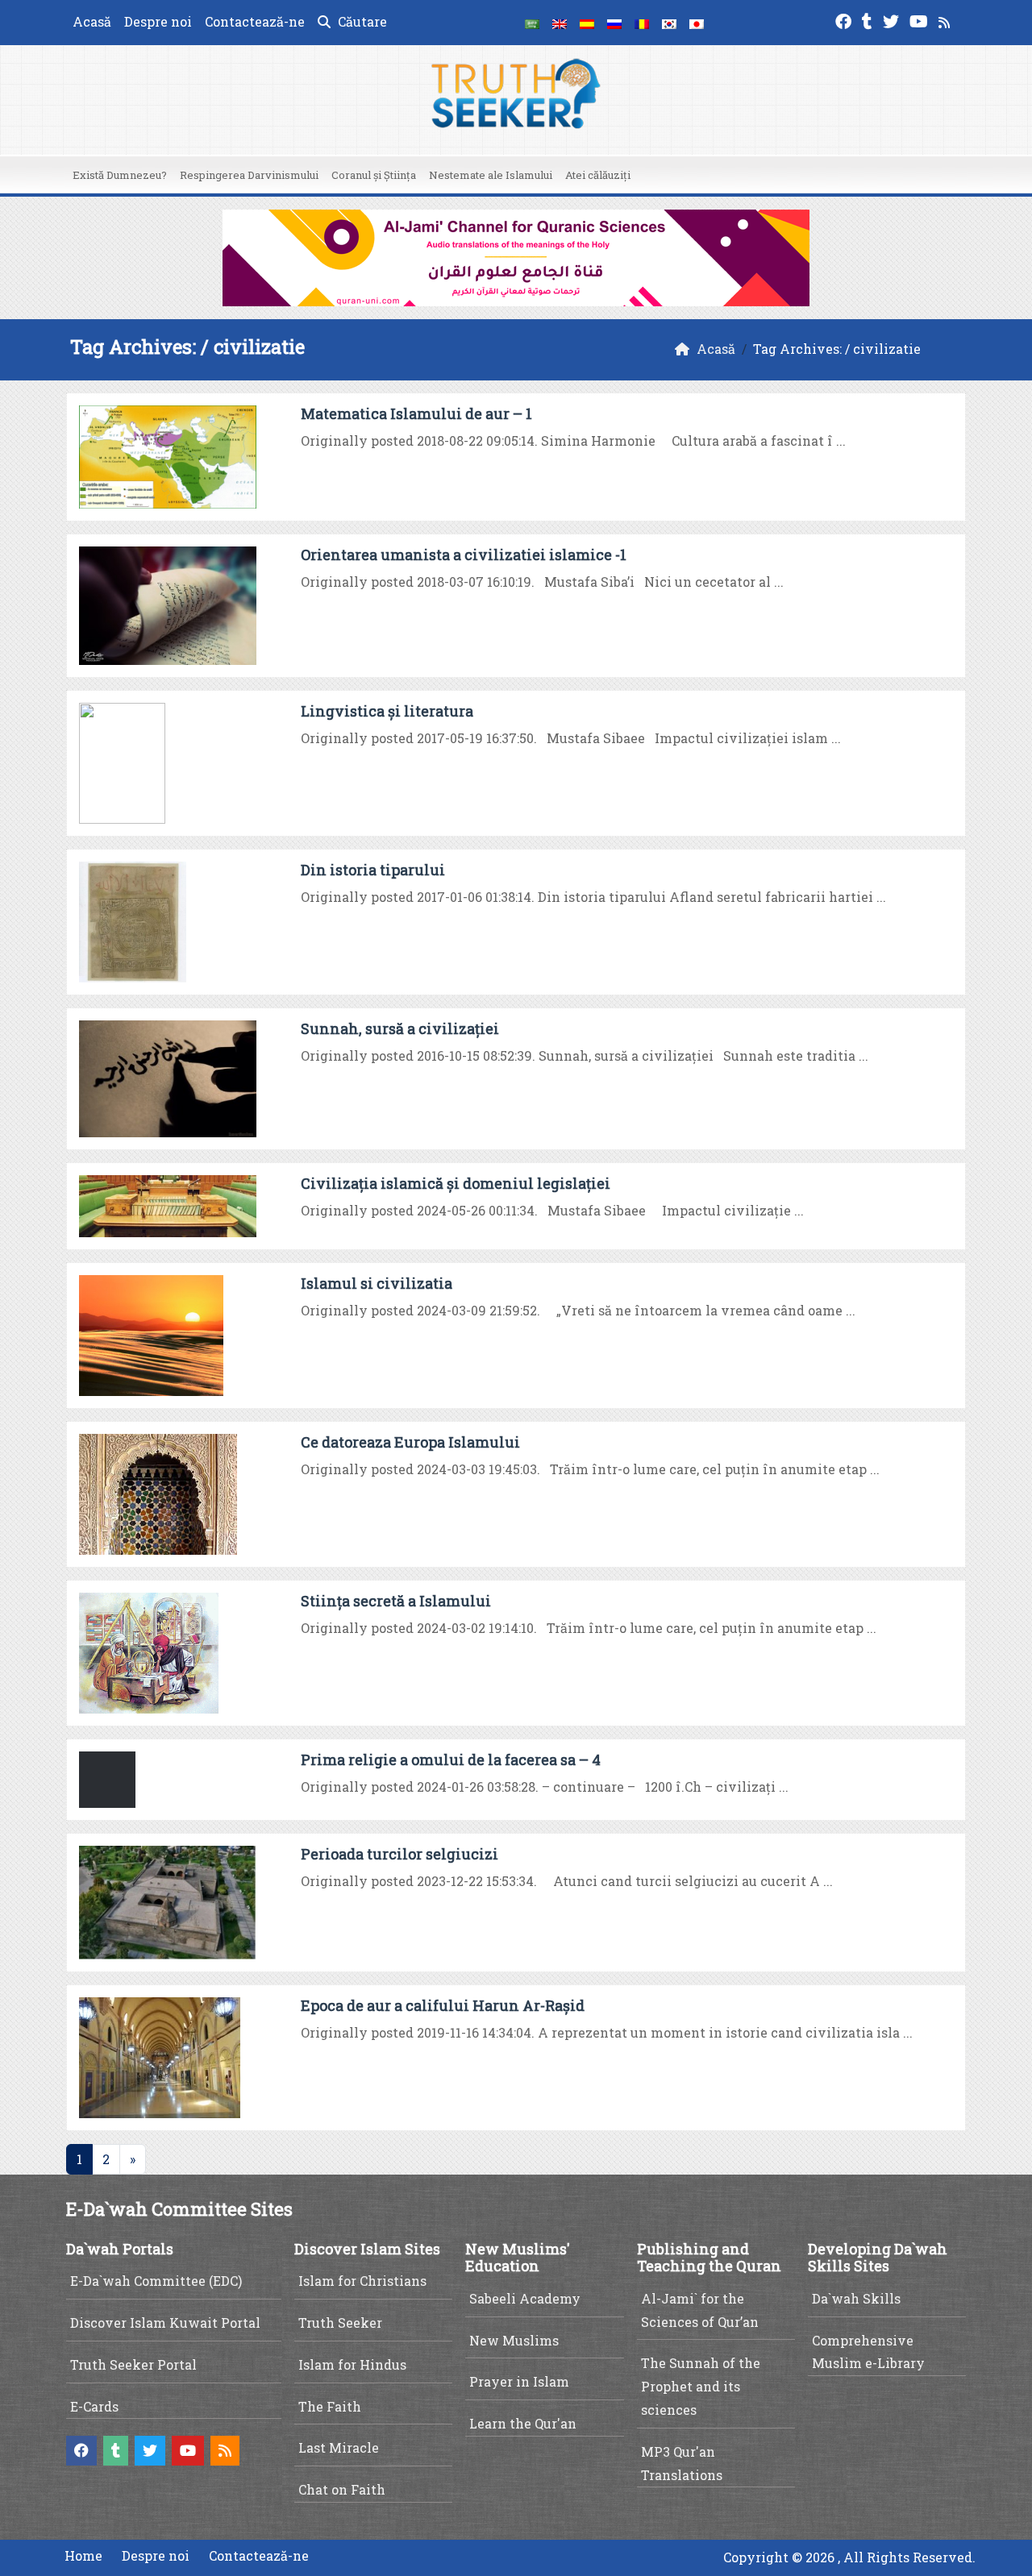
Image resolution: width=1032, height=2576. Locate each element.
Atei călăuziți (598, 175)
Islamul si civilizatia (377, 1283)
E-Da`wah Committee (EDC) (156, 2281)
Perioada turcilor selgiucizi (399, 1854)
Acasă (92, 21)
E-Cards (94, 2406)
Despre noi (158, 21)
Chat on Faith (342, 2489)
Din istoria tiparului (373, 870)
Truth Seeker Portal (133, 2364)
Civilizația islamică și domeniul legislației (456, 1183)
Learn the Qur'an (523, 2423)
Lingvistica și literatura (387, 711)
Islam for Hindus (352, 2364)
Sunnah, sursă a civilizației (400, 1028)
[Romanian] (642, 23)
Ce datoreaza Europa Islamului (410, 1442)
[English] (560, 23)
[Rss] (946, 20)
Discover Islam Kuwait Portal (165, 2323)
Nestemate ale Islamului (491, 175)
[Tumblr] (869, 20)
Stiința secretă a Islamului (396, 1601)
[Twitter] (893, 20)
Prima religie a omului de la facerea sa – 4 (451, 1760)
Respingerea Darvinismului (249, 175)
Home (83, 2555)
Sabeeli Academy (525, 2298)
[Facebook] (845, 20)
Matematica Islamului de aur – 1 (416, 413)
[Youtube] (921, 20)
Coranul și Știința (374, 175)
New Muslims (514, 2340)
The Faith (330, 2406)
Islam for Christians (362, 2281)
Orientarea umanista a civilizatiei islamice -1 (464, 555)
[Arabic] (532, 23)
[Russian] (614, 23)
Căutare (361, 21)
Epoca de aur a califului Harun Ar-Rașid (443, 2005)
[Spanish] (587, 23)
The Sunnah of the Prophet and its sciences (701, 2386)
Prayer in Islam (519, 2381)
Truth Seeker (340, 2323)
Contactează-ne (255, 21)
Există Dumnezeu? (120, 175)
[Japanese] (697, 23)
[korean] (669, 23)
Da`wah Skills (856, 2298)
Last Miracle (339, 2447)
